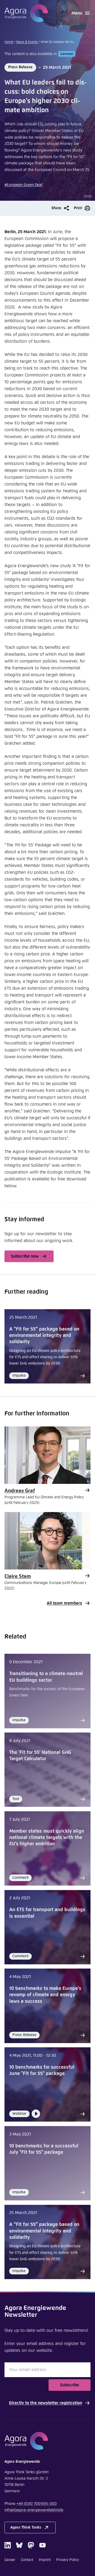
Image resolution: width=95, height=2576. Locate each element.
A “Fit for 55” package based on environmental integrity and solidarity (44, 1336)
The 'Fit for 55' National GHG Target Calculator (40, 1756)
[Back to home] (47, 2441)
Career (10, 2560)
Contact (27, 2560)
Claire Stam (18, 1576)
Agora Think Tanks (26, 2528)
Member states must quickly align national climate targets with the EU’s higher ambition (47, 1838)
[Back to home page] (26, 13)
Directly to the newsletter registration (46, 2403)
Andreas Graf (20, 1491)
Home (9, 42)
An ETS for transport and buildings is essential (47, 1913)
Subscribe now (25, 1256)
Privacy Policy (68, 2560)
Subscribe (70, 2385)
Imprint (45, 2560)
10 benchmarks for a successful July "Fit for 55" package (44, 2149)
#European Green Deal (23, 185)
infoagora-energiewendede (34, 2510)
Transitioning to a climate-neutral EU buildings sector (46, 1677)
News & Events (27, 42)
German (67, 54)
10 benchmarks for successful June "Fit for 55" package (42, 2070)
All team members (64, 1603)
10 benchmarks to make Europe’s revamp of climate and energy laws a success (45, 1995)
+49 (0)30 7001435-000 (37, 2504)
